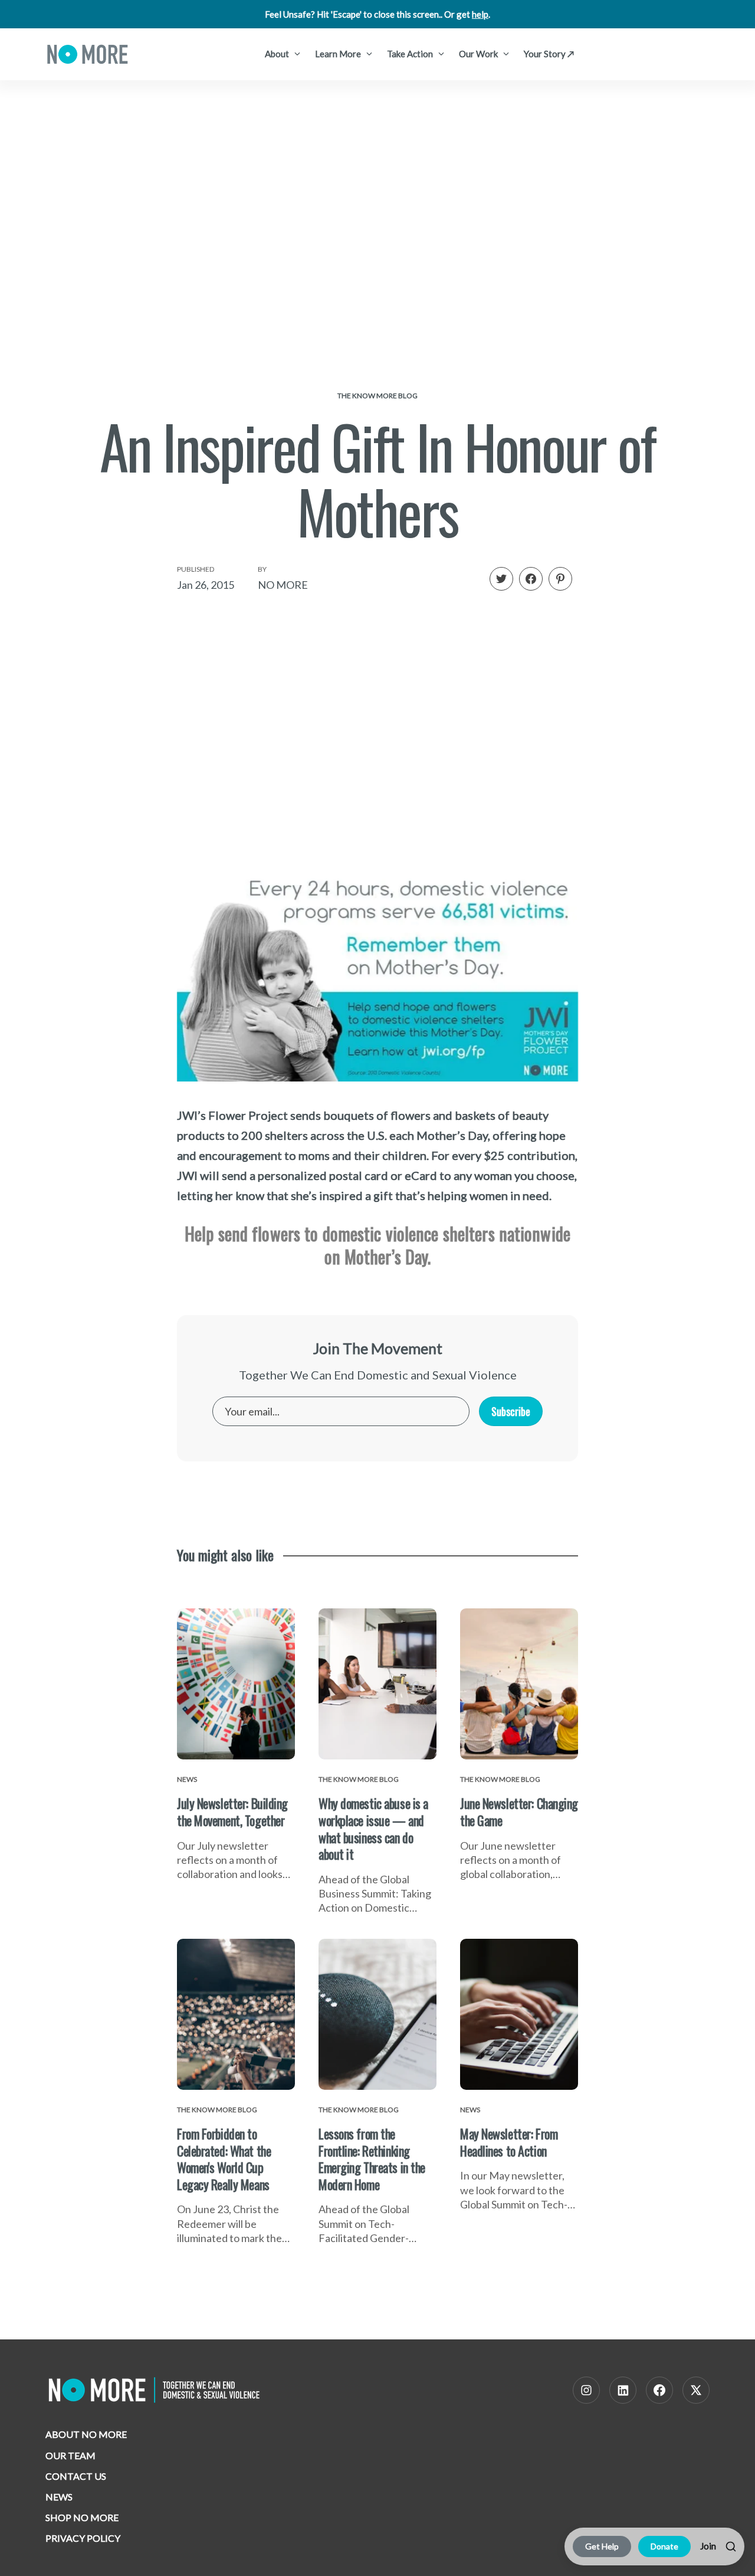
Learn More (339, 54)
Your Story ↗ (549, 54)
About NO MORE (86, 2434)
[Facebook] (659, 2390)
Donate (664, 2546)
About (278, 54)
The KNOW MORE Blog (377, 396)
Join (708, 2546)
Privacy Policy (83, 2538)
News (59, 2497)
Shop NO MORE (82, 2517)
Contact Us (76, 2476)
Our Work (479, 54)
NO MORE (283, 585)
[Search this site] (731, 2546)
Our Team (70, 2455)
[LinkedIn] (623, 2390)
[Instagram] (586, 2390)
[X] (696, 2390)
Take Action (411, 54)
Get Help (602, 2546)
